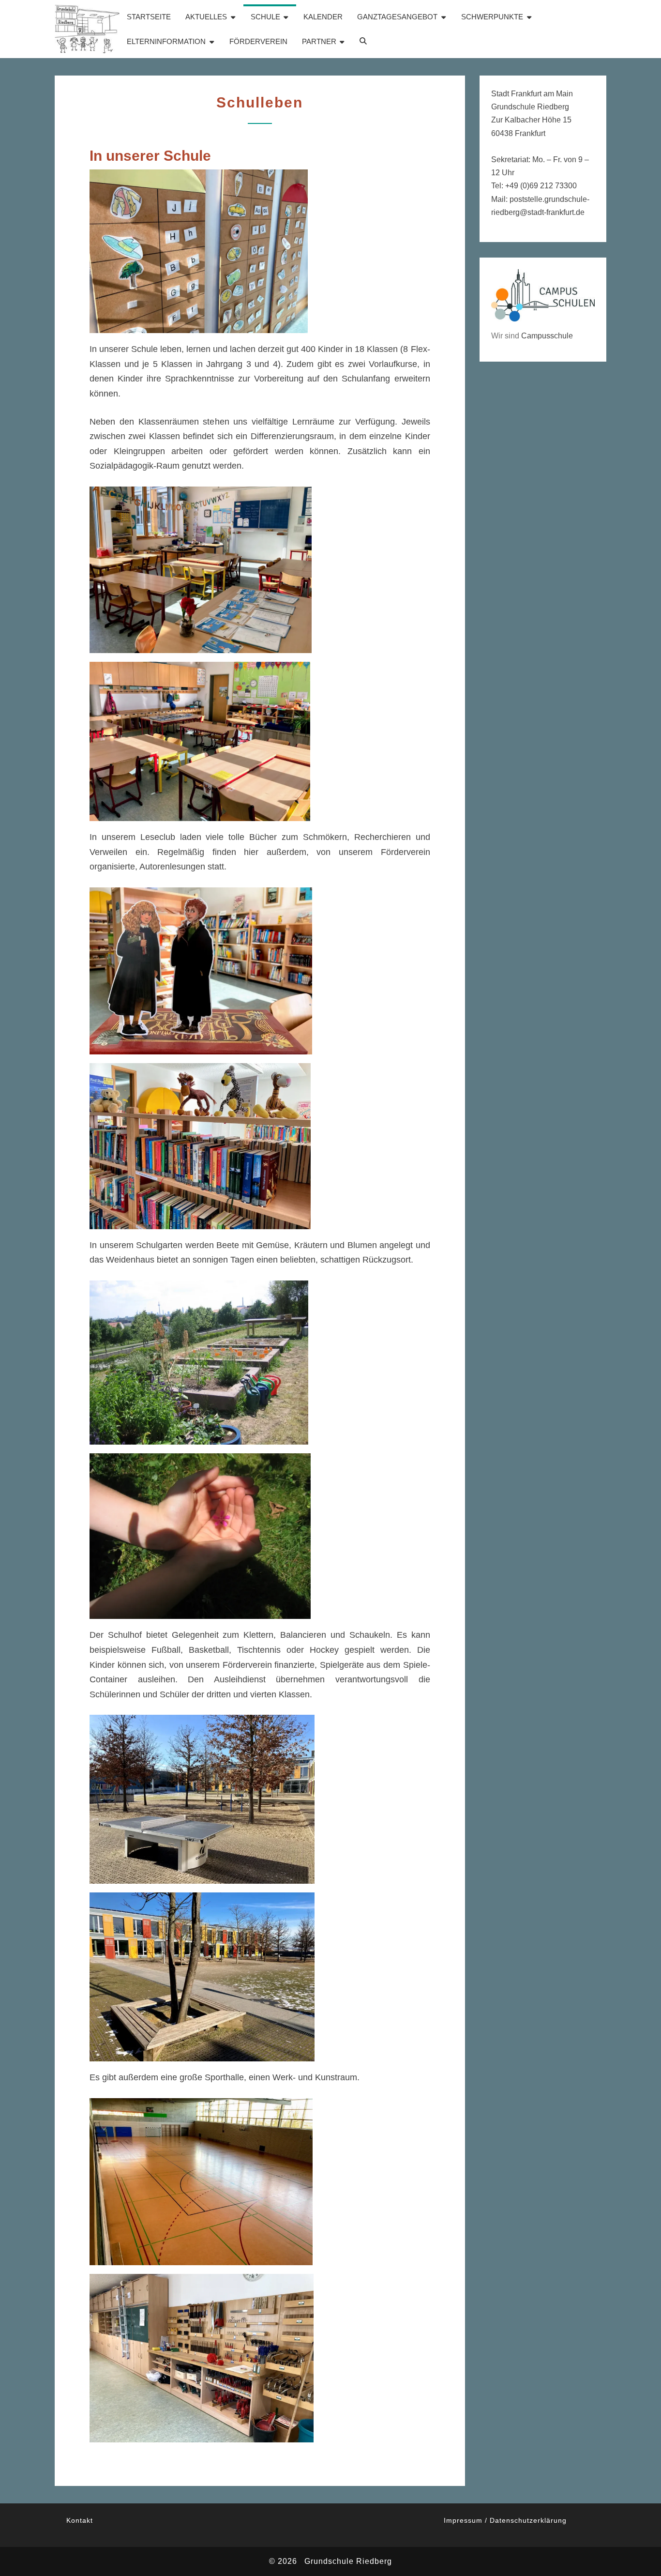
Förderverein (258, 41)
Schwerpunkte (492, 17)
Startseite (149, 17)
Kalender (323, 17)
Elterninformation (166, 41)
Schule (265, 17)
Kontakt (80, 2520)
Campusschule (547, 336)
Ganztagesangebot (397, 17)
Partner (319, 41)
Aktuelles (206, 17)
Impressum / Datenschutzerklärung (505, 2520)
